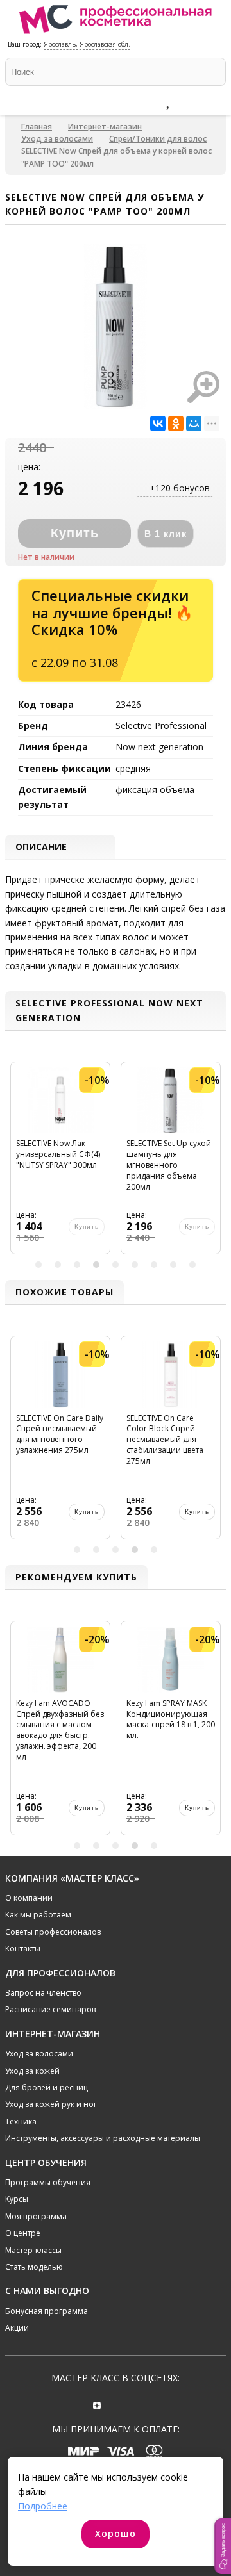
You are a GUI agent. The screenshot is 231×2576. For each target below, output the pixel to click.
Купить (87, 1512)
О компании (29, 1898)
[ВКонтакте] (158, 423)
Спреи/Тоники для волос (158, 139)
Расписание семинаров (50, 2009)
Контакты (23, 1948)
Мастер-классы (33, 2250)
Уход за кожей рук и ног (51, 2104)
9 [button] (193, 1265)
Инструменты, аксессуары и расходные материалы (103, 2138)
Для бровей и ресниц (47, 2088)
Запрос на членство (43, 1993)
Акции (17, 2328)
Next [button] (214, 1163)
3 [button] (77, 1265)
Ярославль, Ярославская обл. (87, 44)
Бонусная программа (47, 2311)
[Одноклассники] (176, 423)
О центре (23, 2233)
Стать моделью (34, 2267)
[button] (223, 2546)
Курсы (17, 2199)
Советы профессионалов (53, 1932)
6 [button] (135, 1265)
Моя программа (36, 2216)
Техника (21, 2121)
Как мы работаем (38, 1915)
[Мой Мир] (194, 423)
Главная (37, 127)
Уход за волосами (57, 139)
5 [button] (116, 1265)
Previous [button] (17, 1163)
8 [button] (173, 1265)
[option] (60, 1163)
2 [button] (58, 1265)
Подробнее (43, 2506)
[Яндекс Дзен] (97, 2404)
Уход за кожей (32, 2071)
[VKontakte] (134, 2404)
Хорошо (116, 2533)
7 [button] (154, 1265)
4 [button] (96, 1265)
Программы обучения (48, 2182)
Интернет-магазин (105, 127)
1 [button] (38, 1265)
